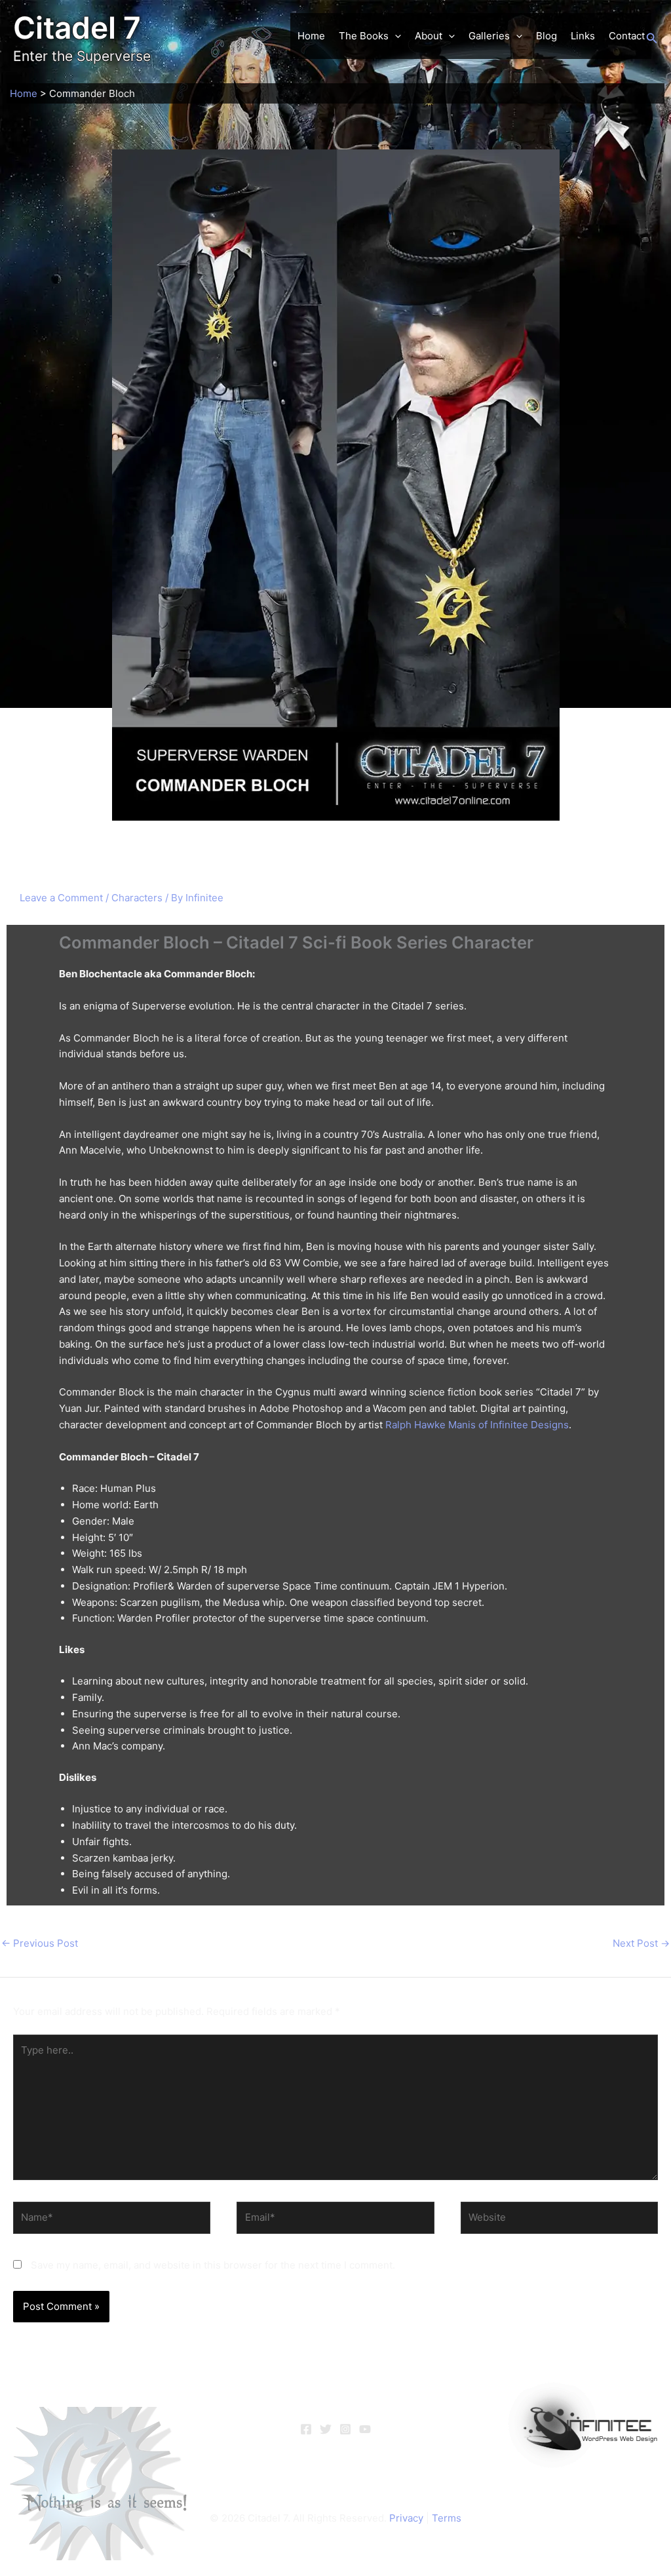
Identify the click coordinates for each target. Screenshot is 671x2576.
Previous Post (40, 1943)
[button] (395, 36)
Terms (447, 2518)
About (429, 36)
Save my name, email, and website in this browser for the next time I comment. (213, 2265)
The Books (364, 36)
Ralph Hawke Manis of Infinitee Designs (477, 1425)
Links (583, 36)
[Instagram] (345, 2429)
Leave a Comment (61, 898)
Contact (627, 36)
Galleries (489, 36)
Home (311, 36)
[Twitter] (326, 2429)
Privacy (406, 2518)
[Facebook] (306, 2429)
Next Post (641, 1943)
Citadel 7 (77, 28)
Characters (137, 898)
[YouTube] (365, 2429)
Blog (546, 36)
